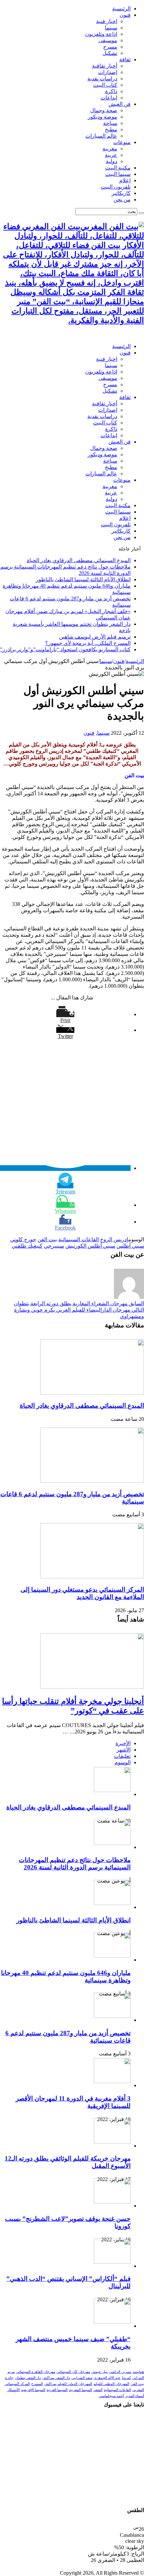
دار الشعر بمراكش (56, 2378)
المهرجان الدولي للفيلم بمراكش (68, 2384)
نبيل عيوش (100, 2372)
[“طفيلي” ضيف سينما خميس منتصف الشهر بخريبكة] (112, 2322)
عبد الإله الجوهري (107, 2378)
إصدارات (108, 72)
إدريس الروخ (114, 1239)
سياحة (110, 123)
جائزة (9, 2378)
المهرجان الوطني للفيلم (111, 2384)
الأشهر (124, 1750)
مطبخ (111, 129)
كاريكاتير (121, 193)
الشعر (98, 2390)
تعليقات (122, 1756)
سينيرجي (54, 1246)
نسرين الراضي (120, 2372)
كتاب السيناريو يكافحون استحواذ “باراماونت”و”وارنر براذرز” (65, 649)
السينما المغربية (81, 2390)
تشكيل (110, 53)
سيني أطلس (130, 1246)
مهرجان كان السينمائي (73, 2372)
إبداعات (109, 98)
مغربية (110, 149)
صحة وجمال (104, 110)
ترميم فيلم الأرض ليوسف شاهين (95, 637)
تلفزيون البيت (116, 187)
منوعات (122, 142)
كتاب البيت (105, 85)
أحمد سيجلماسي (111, 2396)
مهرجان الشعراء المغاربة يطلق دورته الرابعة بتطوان (79, 1303)
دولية (112, 161)
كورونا (126, 2378)
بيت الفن (47, 1239)
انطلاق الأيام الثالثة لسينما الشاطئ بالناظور (83, 579)
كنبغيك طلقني (27, 1246)
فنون (125, 15)
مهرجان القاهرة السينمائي (36, 2372)
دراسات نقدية (102, 79)
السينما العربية (57, 2390)
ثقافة (125, 59)
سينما (111, 28)
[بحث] (141, 213)
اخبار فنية (107, 21)
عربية (111, 155)
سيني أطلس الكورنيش (90, 1246)
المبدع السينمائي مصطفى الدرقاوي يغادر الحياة (79, 560)
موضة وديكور (102, 117)
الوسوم (123, 1762)
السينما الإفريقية (33, 2390)
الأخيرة (123, 1743)
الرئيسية (121, 9)
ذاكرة (111, 91)
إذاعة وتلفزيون (101, 34)
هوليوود (138, 2372)
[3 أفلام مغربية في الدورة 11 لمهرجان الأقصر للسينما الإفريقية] (112, 2081)
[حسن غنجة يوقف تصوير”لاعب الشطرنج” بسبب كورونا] (112, 2202)
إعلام (125, 180)
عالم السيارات (101, 136)
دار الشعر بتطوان (28, 2378)
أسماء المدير (135, 2396)
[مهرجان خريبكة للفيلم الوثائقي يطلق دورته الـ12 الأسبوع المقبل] (112, 2142)
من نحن (122, 200)
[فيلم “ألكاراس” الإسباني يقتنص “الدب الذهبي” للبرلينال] (112, 2262)
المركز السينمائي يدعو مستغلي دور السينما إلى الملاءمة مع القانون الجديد (82, 1593)
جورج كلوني (23, 1239)
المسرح (37, 2384)
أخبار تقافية (105, 66)
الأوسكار (14, 2390)
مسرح (110, 47)
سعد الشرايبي (82, 2378)
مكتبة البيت (118, 168)
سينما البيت (118, 174)
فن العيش (120, 104)
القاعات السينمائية (79, 1239)
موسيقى (108, 40)
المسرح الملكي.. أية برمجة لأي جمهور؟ (88, 643)
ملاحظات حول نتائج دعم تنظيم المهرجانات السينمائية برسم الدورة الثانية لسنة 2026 (75, 1864)
